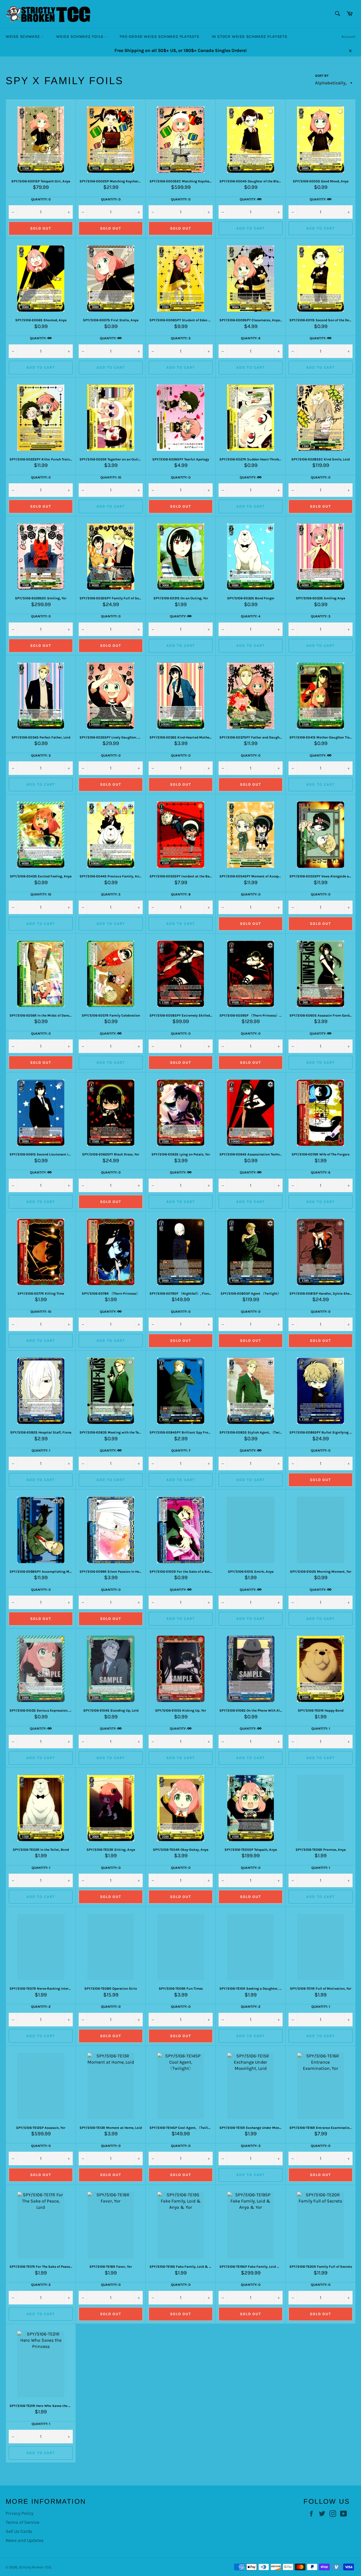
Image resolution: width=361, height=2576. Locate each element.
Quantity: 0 (41, 199)
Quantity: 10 (111, 477)
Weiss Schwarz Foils (80, 37)
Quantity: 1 (41, 1450)
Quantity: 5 (111, 894)
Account (348, 37)
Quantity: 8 (181, 894)
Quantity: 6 (251, 338)
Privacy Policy (19, 2513)
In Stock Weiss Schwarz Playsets (250, 37)
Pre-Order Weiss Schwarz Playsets (159, 37)
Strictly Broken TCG (35, 2567)
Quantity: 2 (41, 2007)
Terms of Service (22, 2522)
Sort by (322, 76)
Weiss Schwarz (23, 37)
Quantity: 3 (181, 338)
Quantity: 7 (181, 1450)
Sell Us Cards (19, 2531)
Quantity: (248, 199)
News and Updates (25, 2540)
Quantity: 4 (251, 616)
